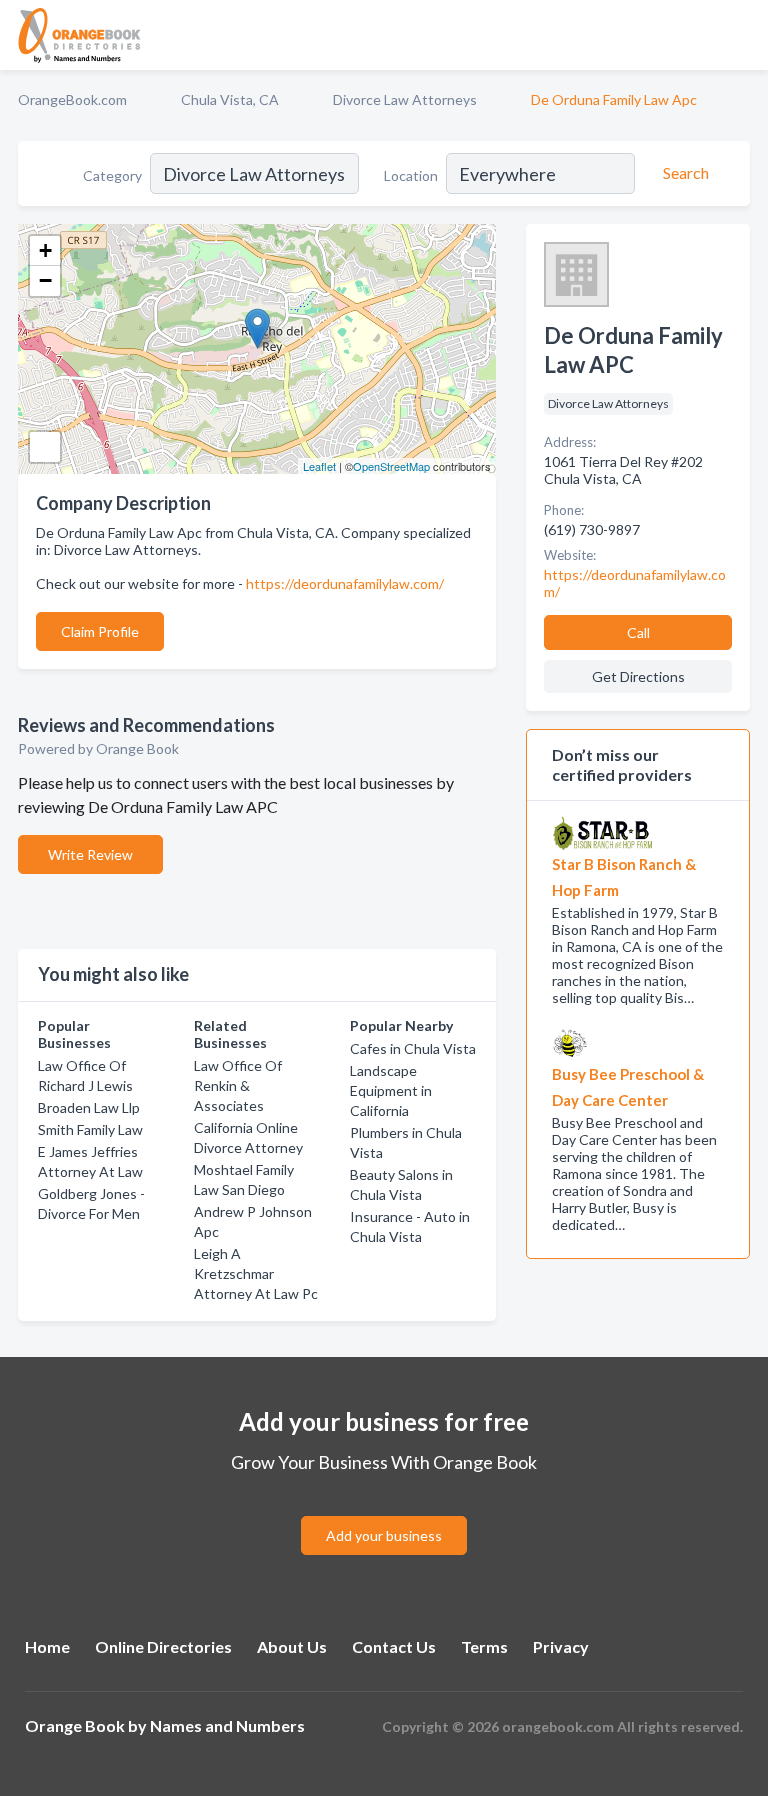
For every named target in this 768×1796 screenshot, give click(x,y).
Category (112, 175)
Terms (484, 1646)
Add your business (384, 1535)
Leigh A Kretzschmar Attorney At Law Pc (256, 1273)
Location (411, 175)
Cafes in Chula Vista (413, 1048)
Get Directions (638, 676)
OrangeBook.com (72, 99)
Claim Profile (100, 631)
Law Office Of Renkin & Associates (238, 1085)
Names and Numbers (227, 1725)
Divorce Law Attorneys (405, 99)
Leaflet (319, 466)
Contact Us (394, 1646)
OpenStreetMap (391, 466)
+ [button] (45, 250)
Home (47, 1646)
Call (638, 632)
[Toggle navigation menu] (741, 35)
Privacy (561, 1646)
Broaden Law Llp (89, 1107)
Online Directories (163, 1646)
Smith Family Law (90, 1129)
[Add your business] (384, 1511)
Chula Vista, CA (230, 99)
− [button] (45, 280)
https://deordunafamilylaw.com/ (345, 583)
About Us (292, 1646)
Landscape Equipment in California (391, 1090)
